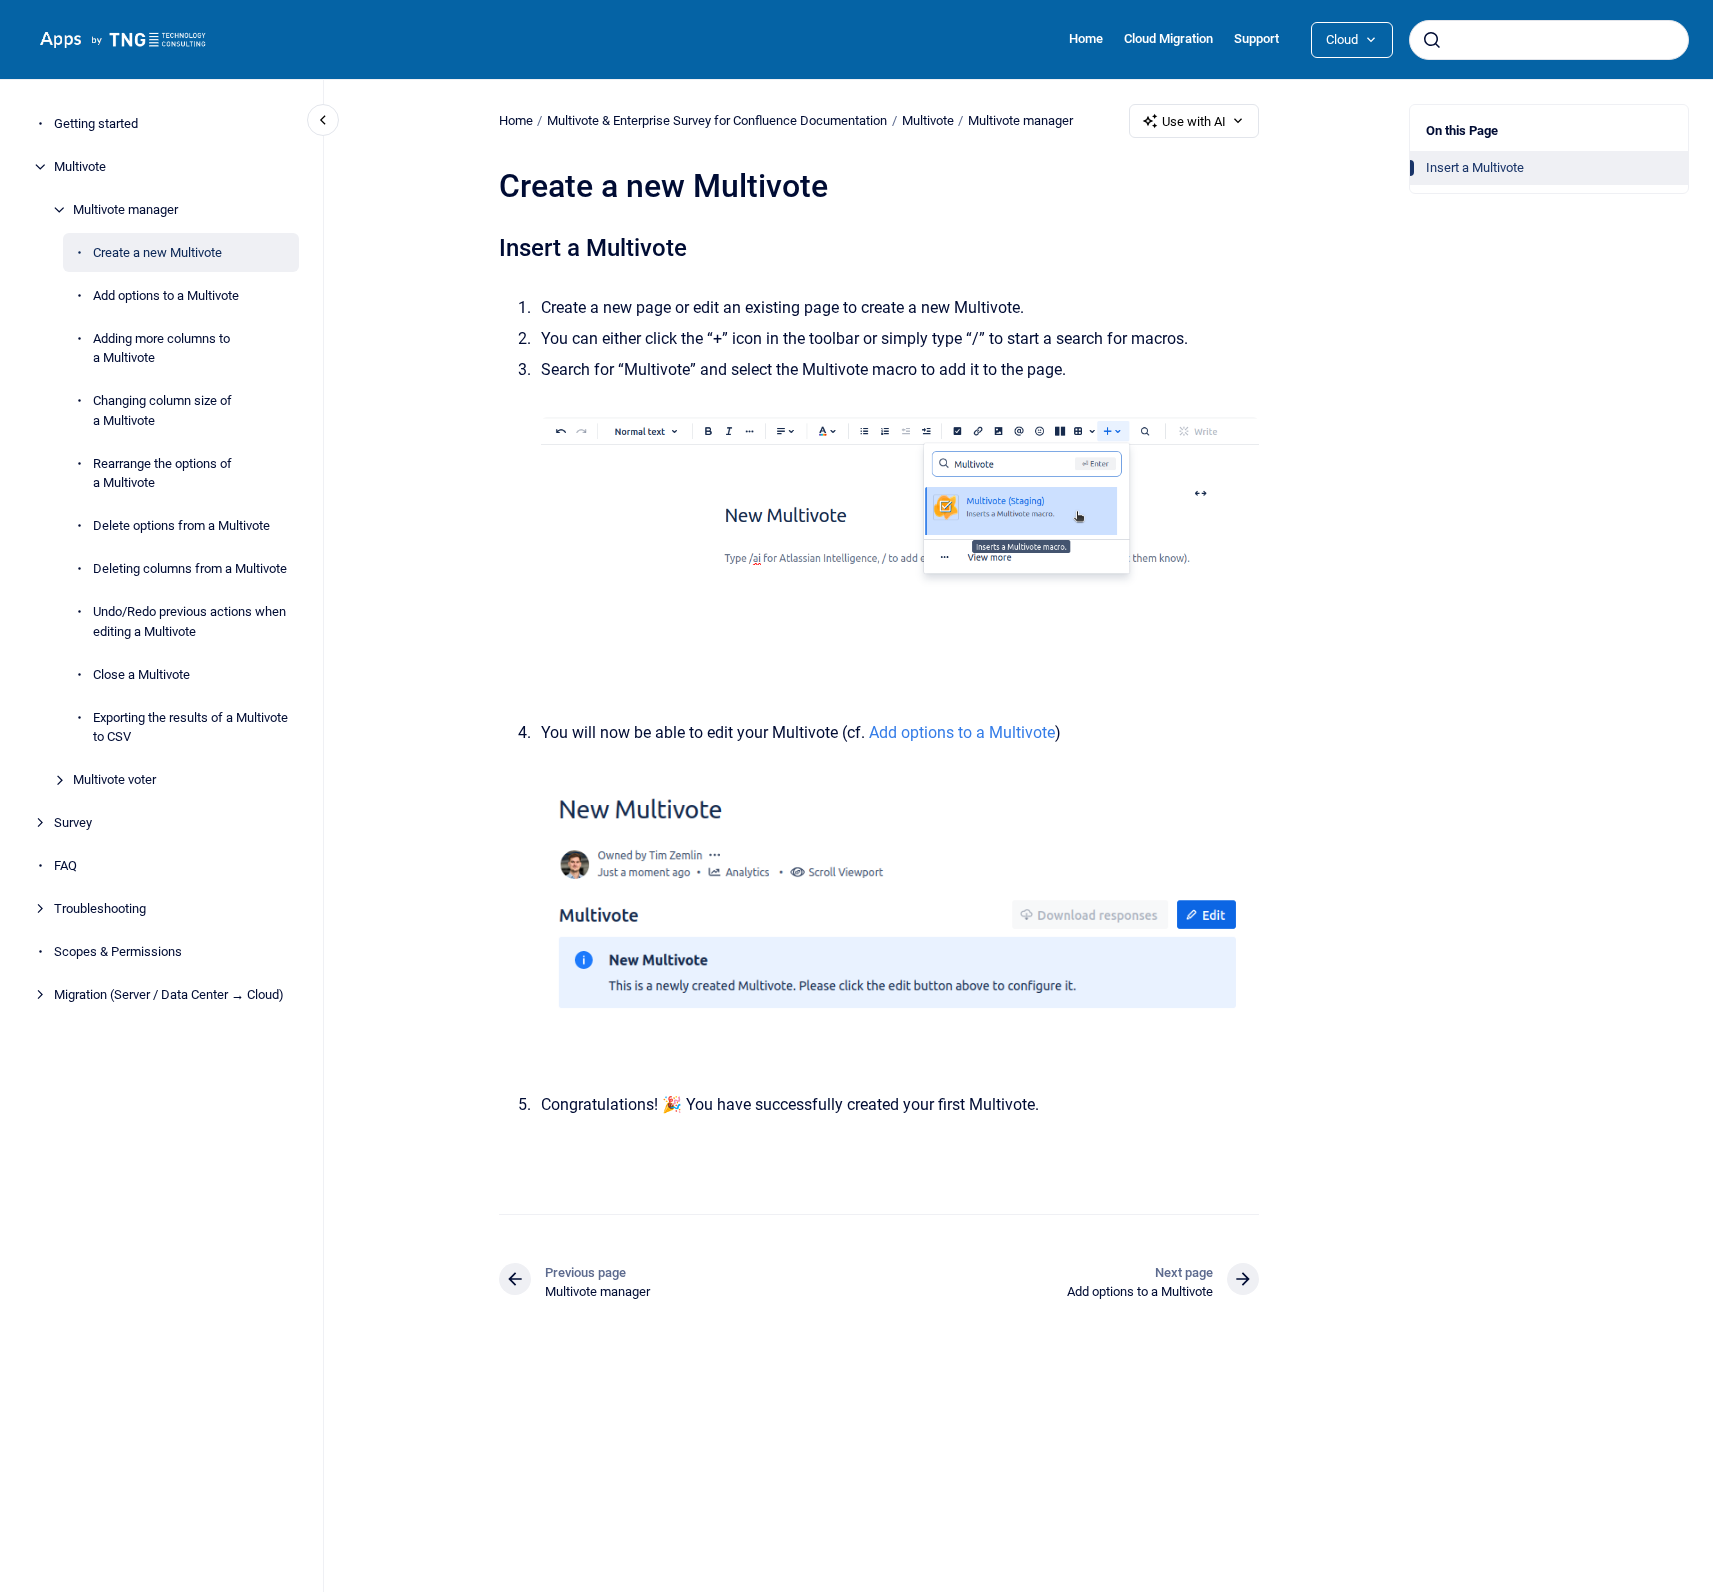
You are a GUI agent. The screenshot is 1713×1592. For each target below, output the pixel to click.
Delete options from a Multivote (181, 525)
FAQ (65, 865)
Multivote (80, 166)
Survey (73, 822)
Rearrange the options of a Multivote (162, 473)
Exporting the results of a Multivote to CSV (190, 727)
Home (1086, 38)
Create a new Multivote (157, 252)
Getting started (96, 123)
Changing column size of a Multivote (162, 410)
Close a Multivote (141, 674)
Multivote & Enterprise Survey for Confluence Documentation (717, 120)
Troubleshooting (100, 908)
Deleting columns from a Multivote (190, 568)
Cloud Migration (1168, 38)
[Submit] (1432, 40)
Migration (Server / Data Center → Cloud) (169, 994)
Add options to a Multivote (166, 295)
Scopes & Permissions (118, 951)
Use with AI (1194, 121)
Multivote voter (114, 779)
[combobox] (1549, 40)
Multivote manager (125, 209)
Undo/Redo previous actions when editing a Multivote (189, 621)
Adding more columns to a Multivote (161, 348)
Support (1256, 38)
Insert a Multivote (1475, 167)
